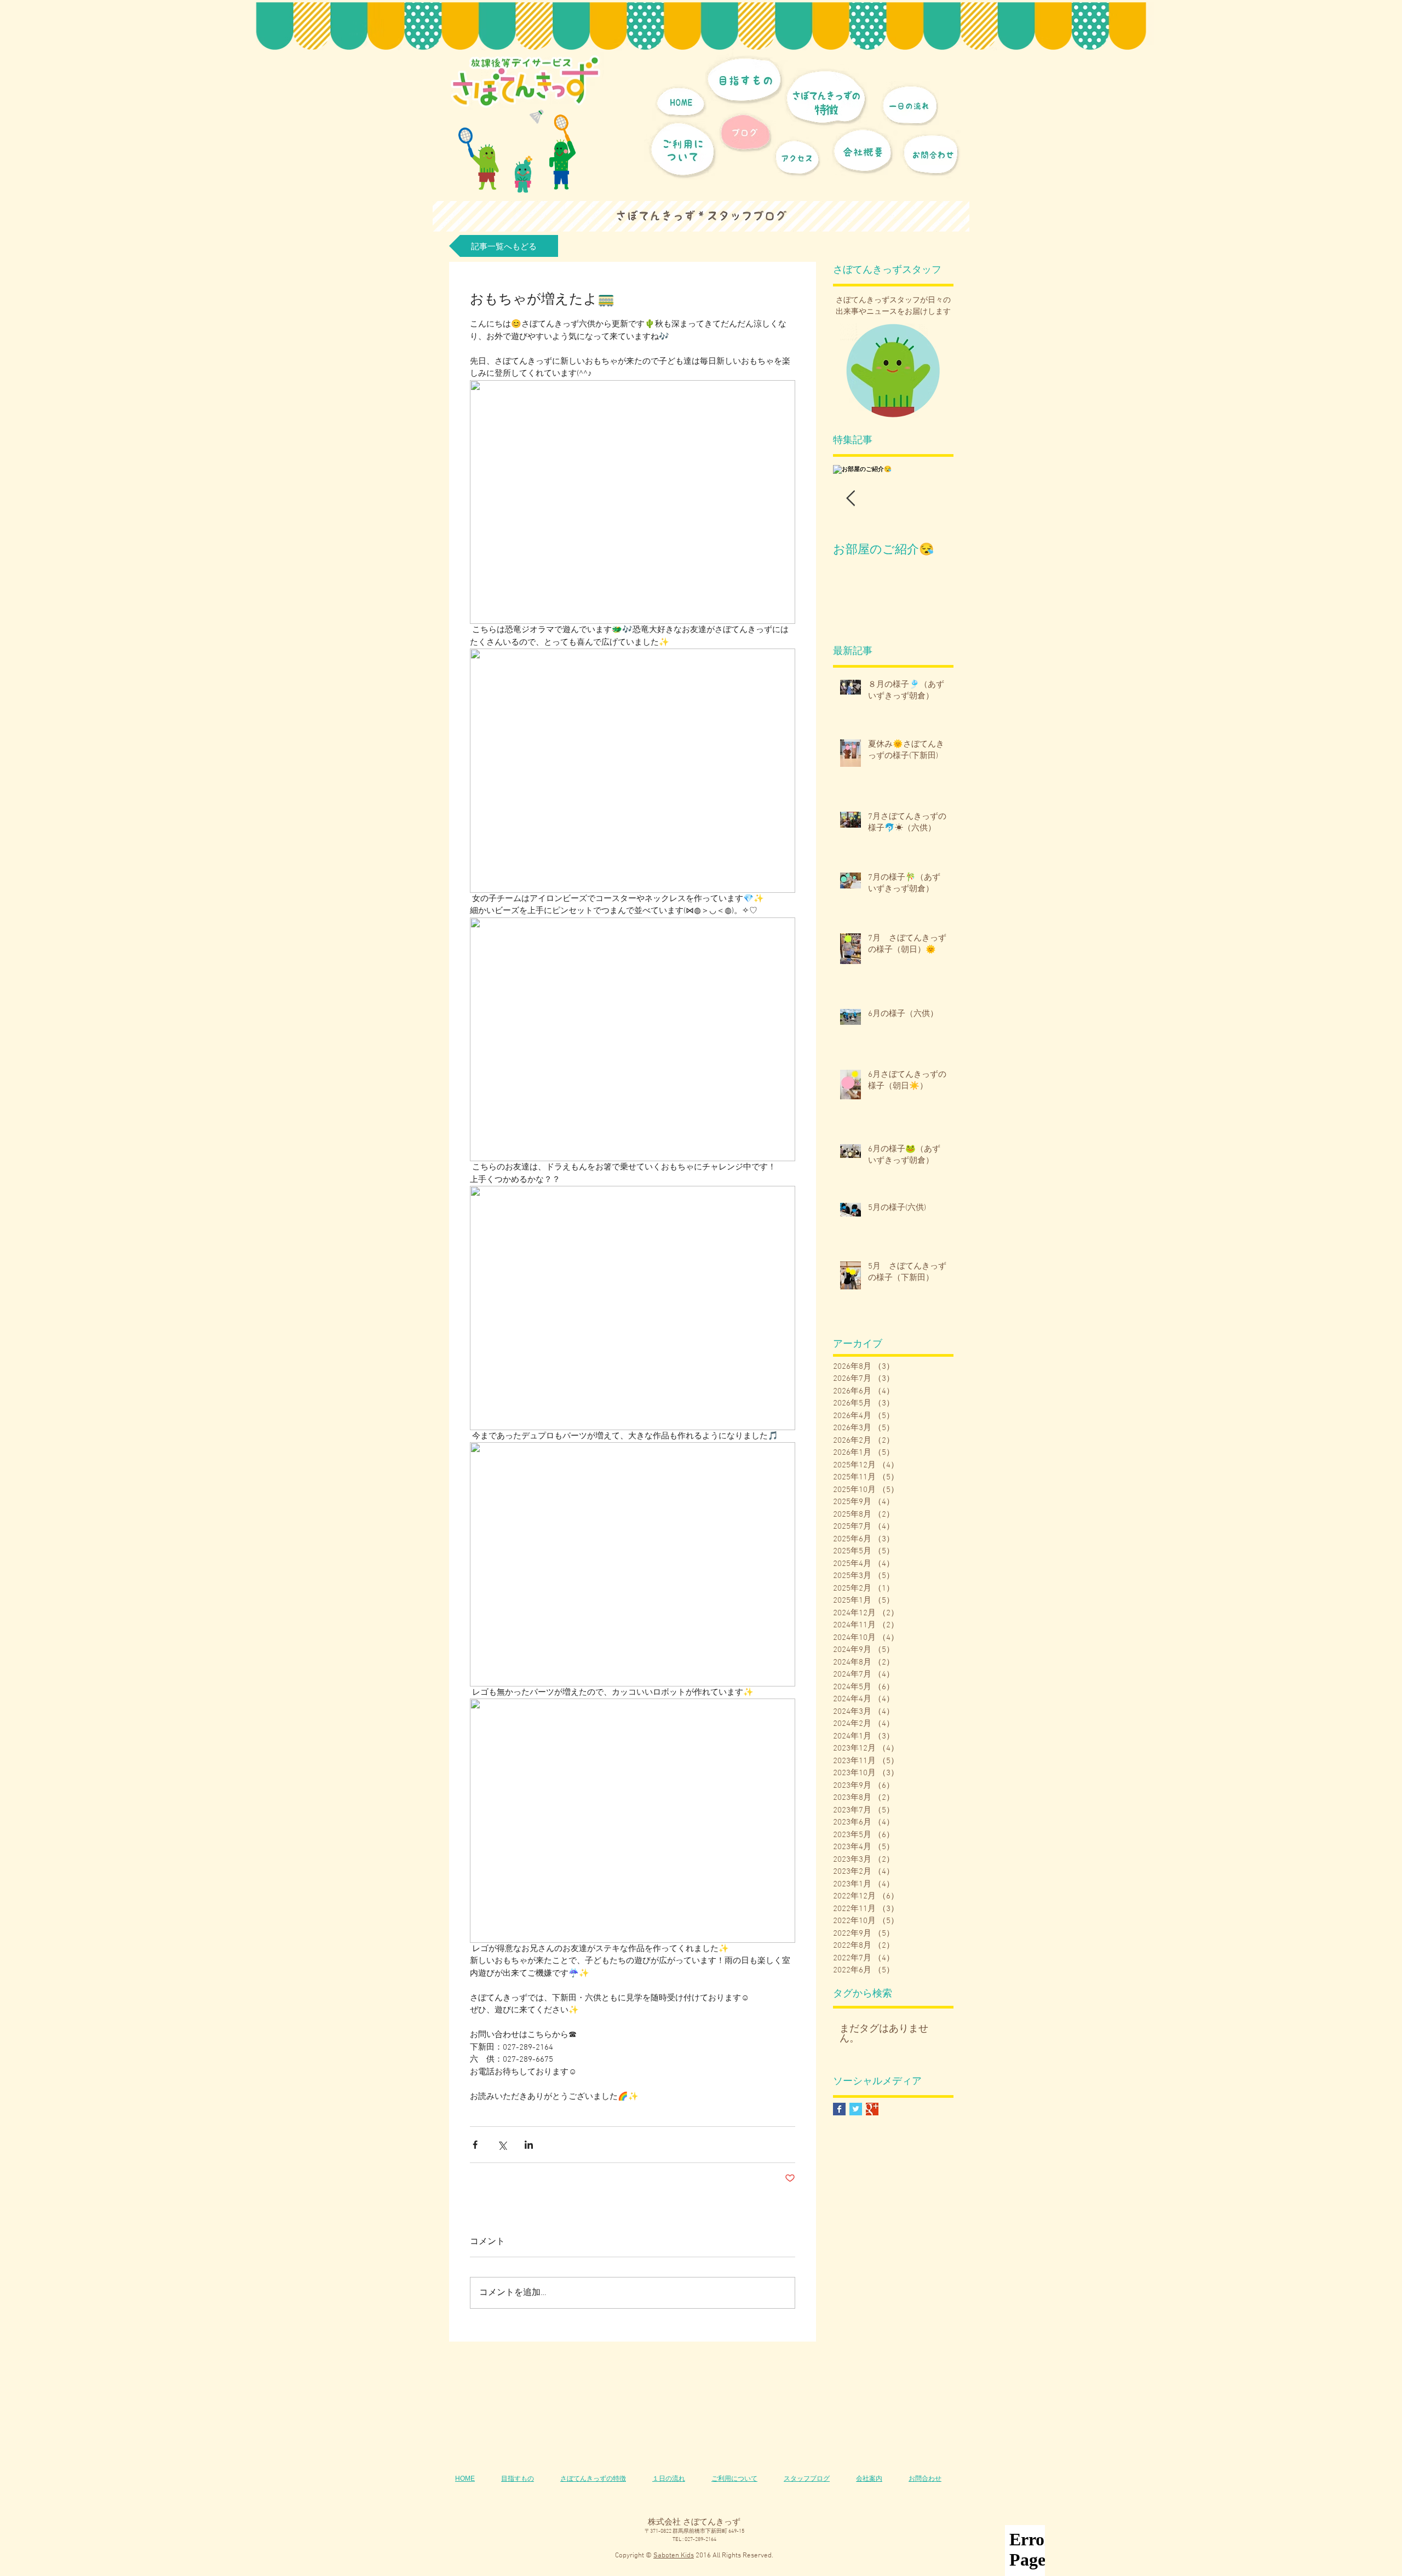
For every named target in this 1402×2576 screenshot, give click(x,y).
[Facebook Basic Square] (839, 2109)
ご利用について (734, 2479)
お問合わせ (925, 2479)
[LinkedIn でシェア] (529, 2145)
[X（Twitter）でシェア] (502, 2145)
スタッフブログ (807, 2479)
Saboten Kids (674, 2556)
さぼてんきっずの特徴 (593, 2479)
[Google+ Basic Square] (872, 2109)
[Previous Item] (851, 499)
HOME (465, 2479)
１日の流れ (669, 2479)
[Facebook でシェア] (475, 2145)
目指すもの (518, 2479)
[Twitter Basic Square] (856, 2109)
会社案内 (869, 2479)
